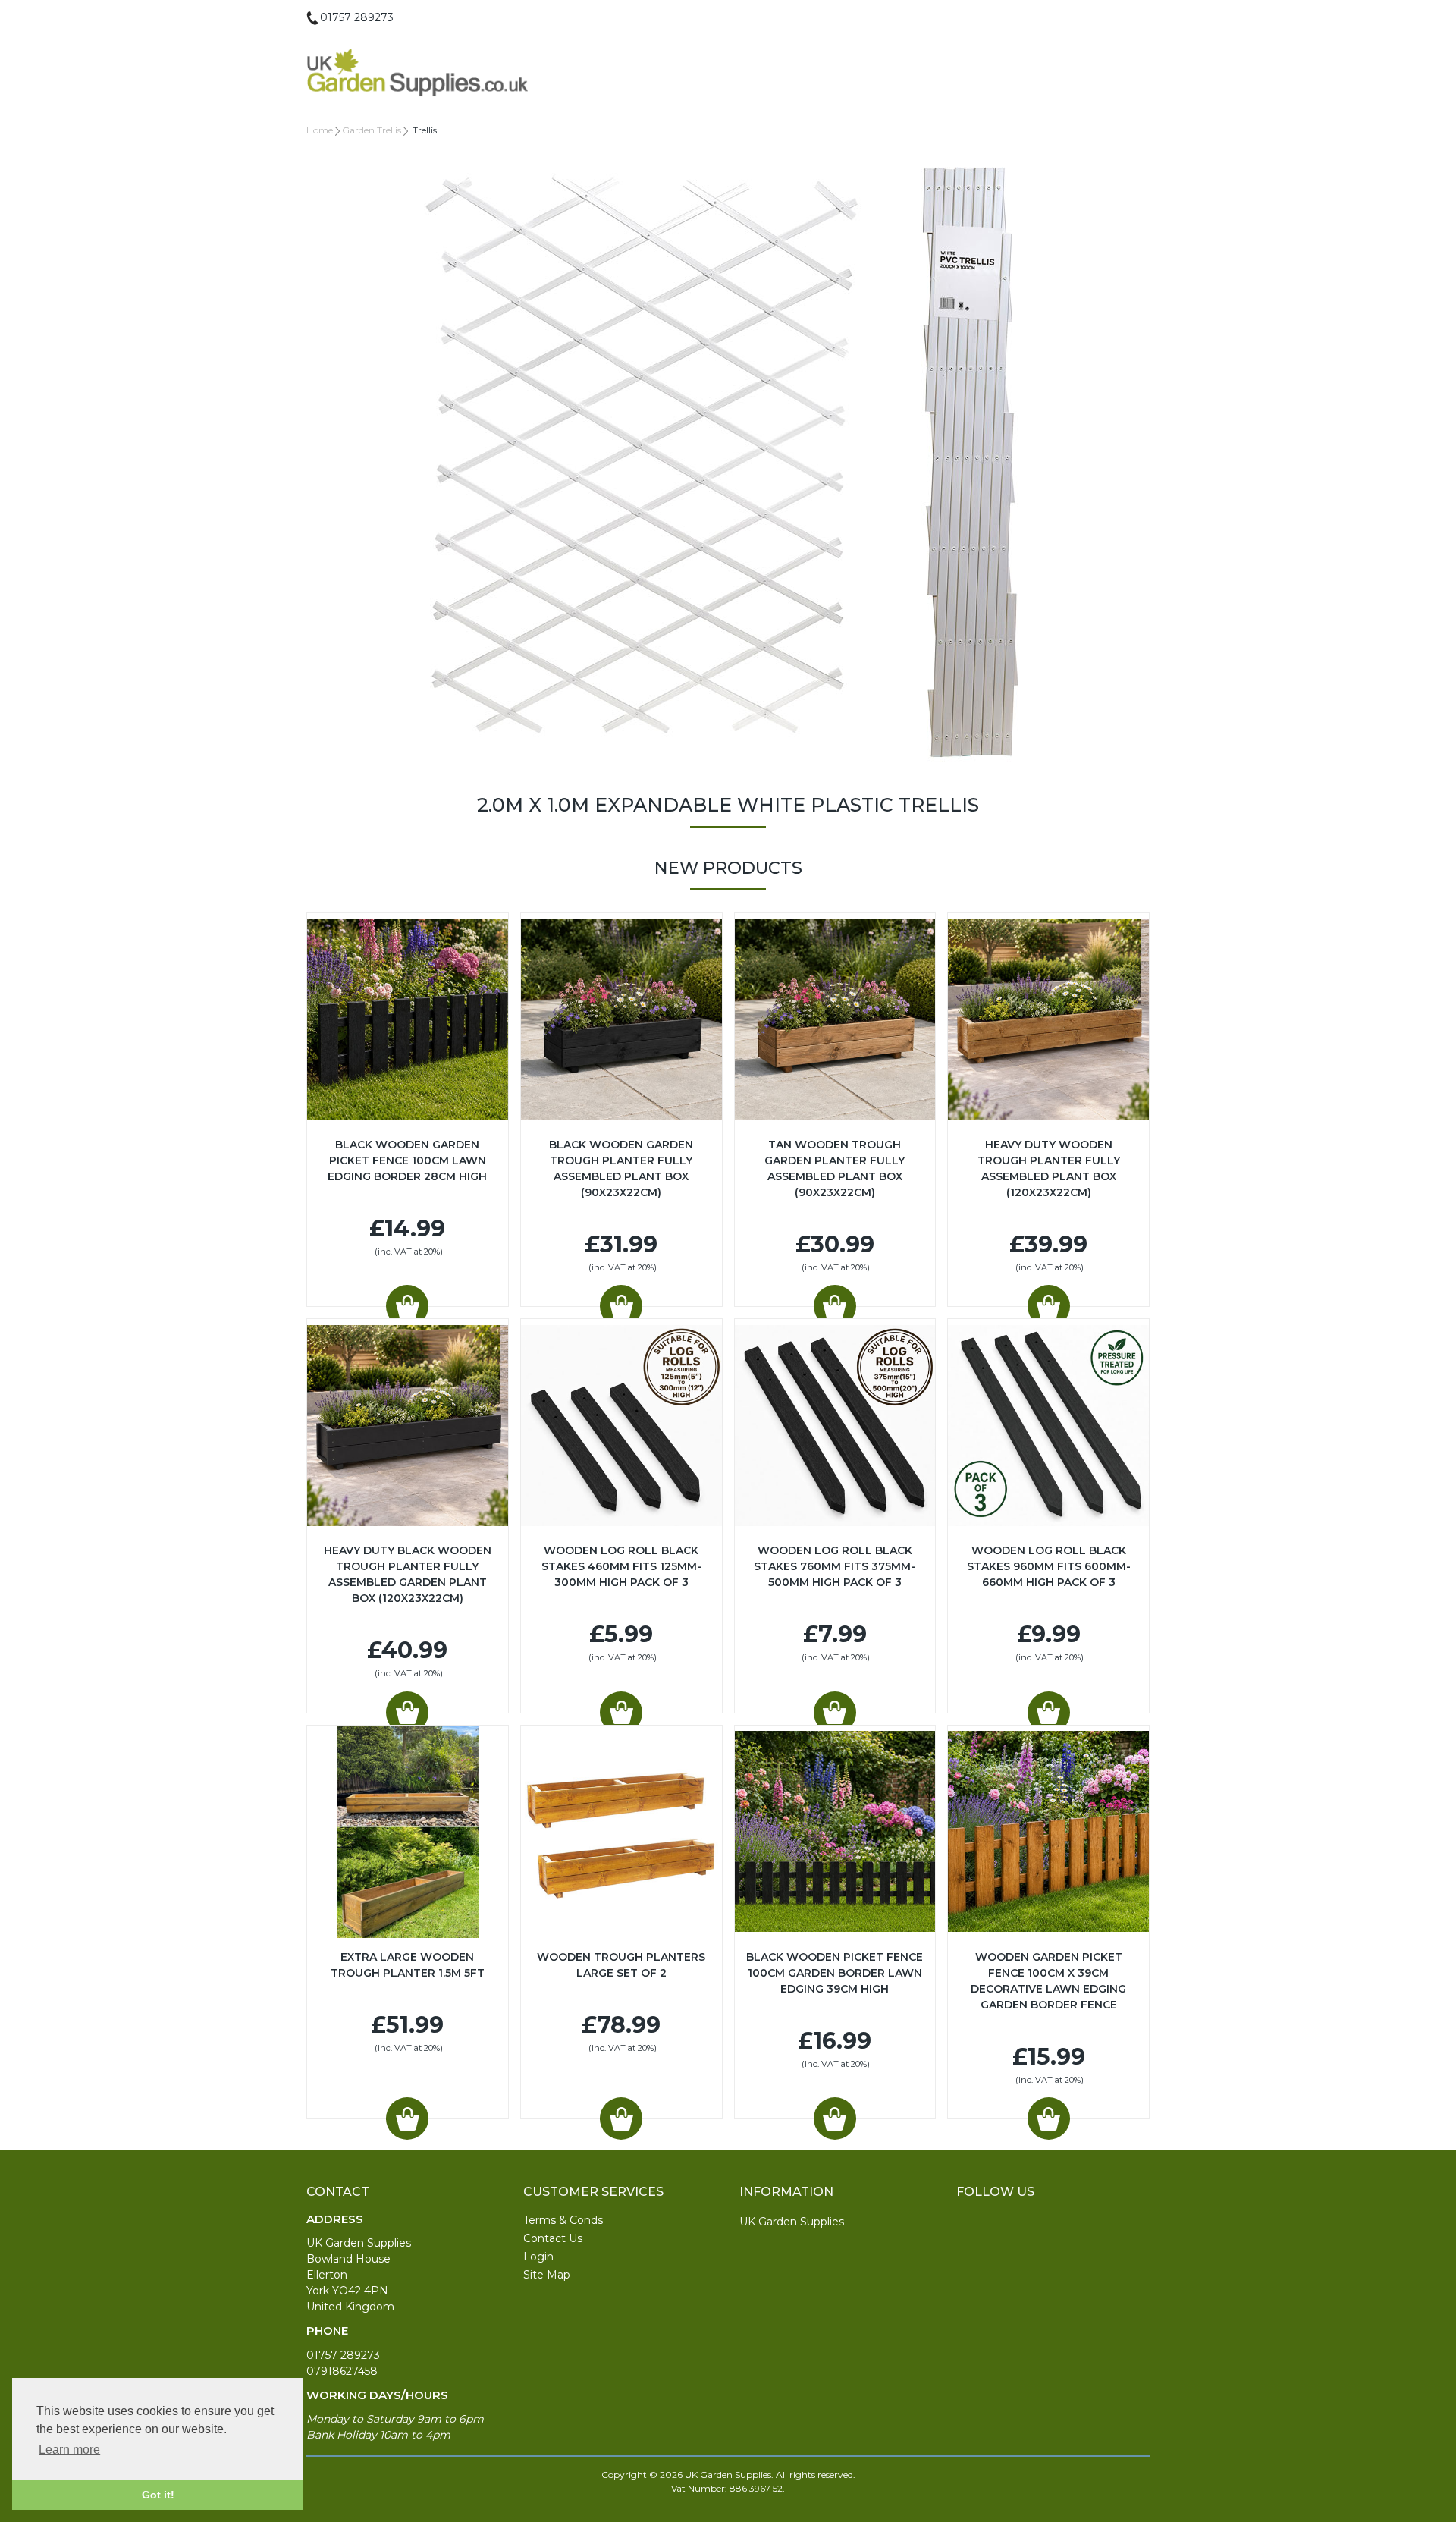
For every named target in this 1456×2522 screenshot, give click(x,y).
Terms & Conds (563, 2220)
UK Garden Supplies (792, 2222)
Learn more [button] (69, 2450)
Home (320, 130)
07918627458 (342, 2371)
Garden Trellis (372, 130)
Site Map (547, 2275)
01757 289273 (343, 2355)
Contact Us (553, 2238)
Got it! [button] (158, 2495)
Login (538, 2257)
